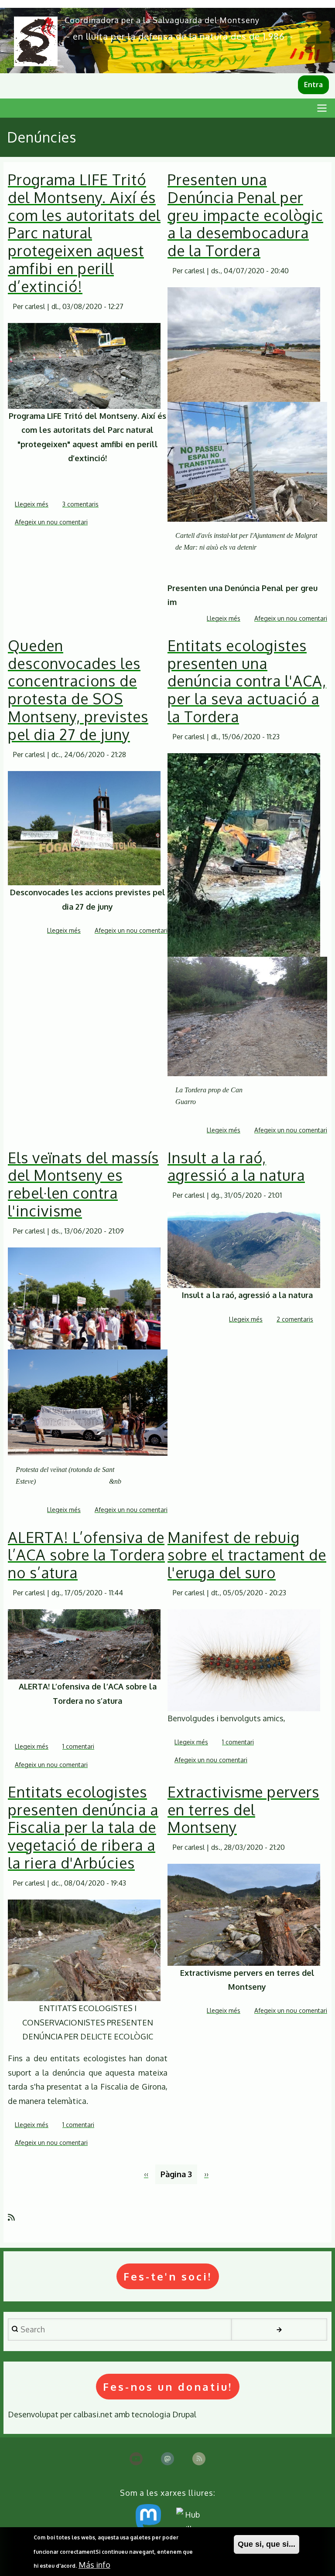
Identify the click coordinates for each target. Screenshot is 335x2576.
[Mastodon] (167, 2459)
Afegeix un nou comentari (51, 522)
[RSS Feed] (199, 2459)
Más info (94, 2565)
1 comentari (78, 1746)
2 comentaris (295, 1319)
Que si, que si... (267, 2544)
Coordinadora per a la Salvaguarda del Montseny (162, 20)
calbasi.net (93, 2414)
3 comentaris (80, 504)
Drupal (184, 2414)
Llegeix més (32, 505)
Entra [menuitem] (313, 85)
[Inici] (36, 41)
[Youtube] (136, 2459)
